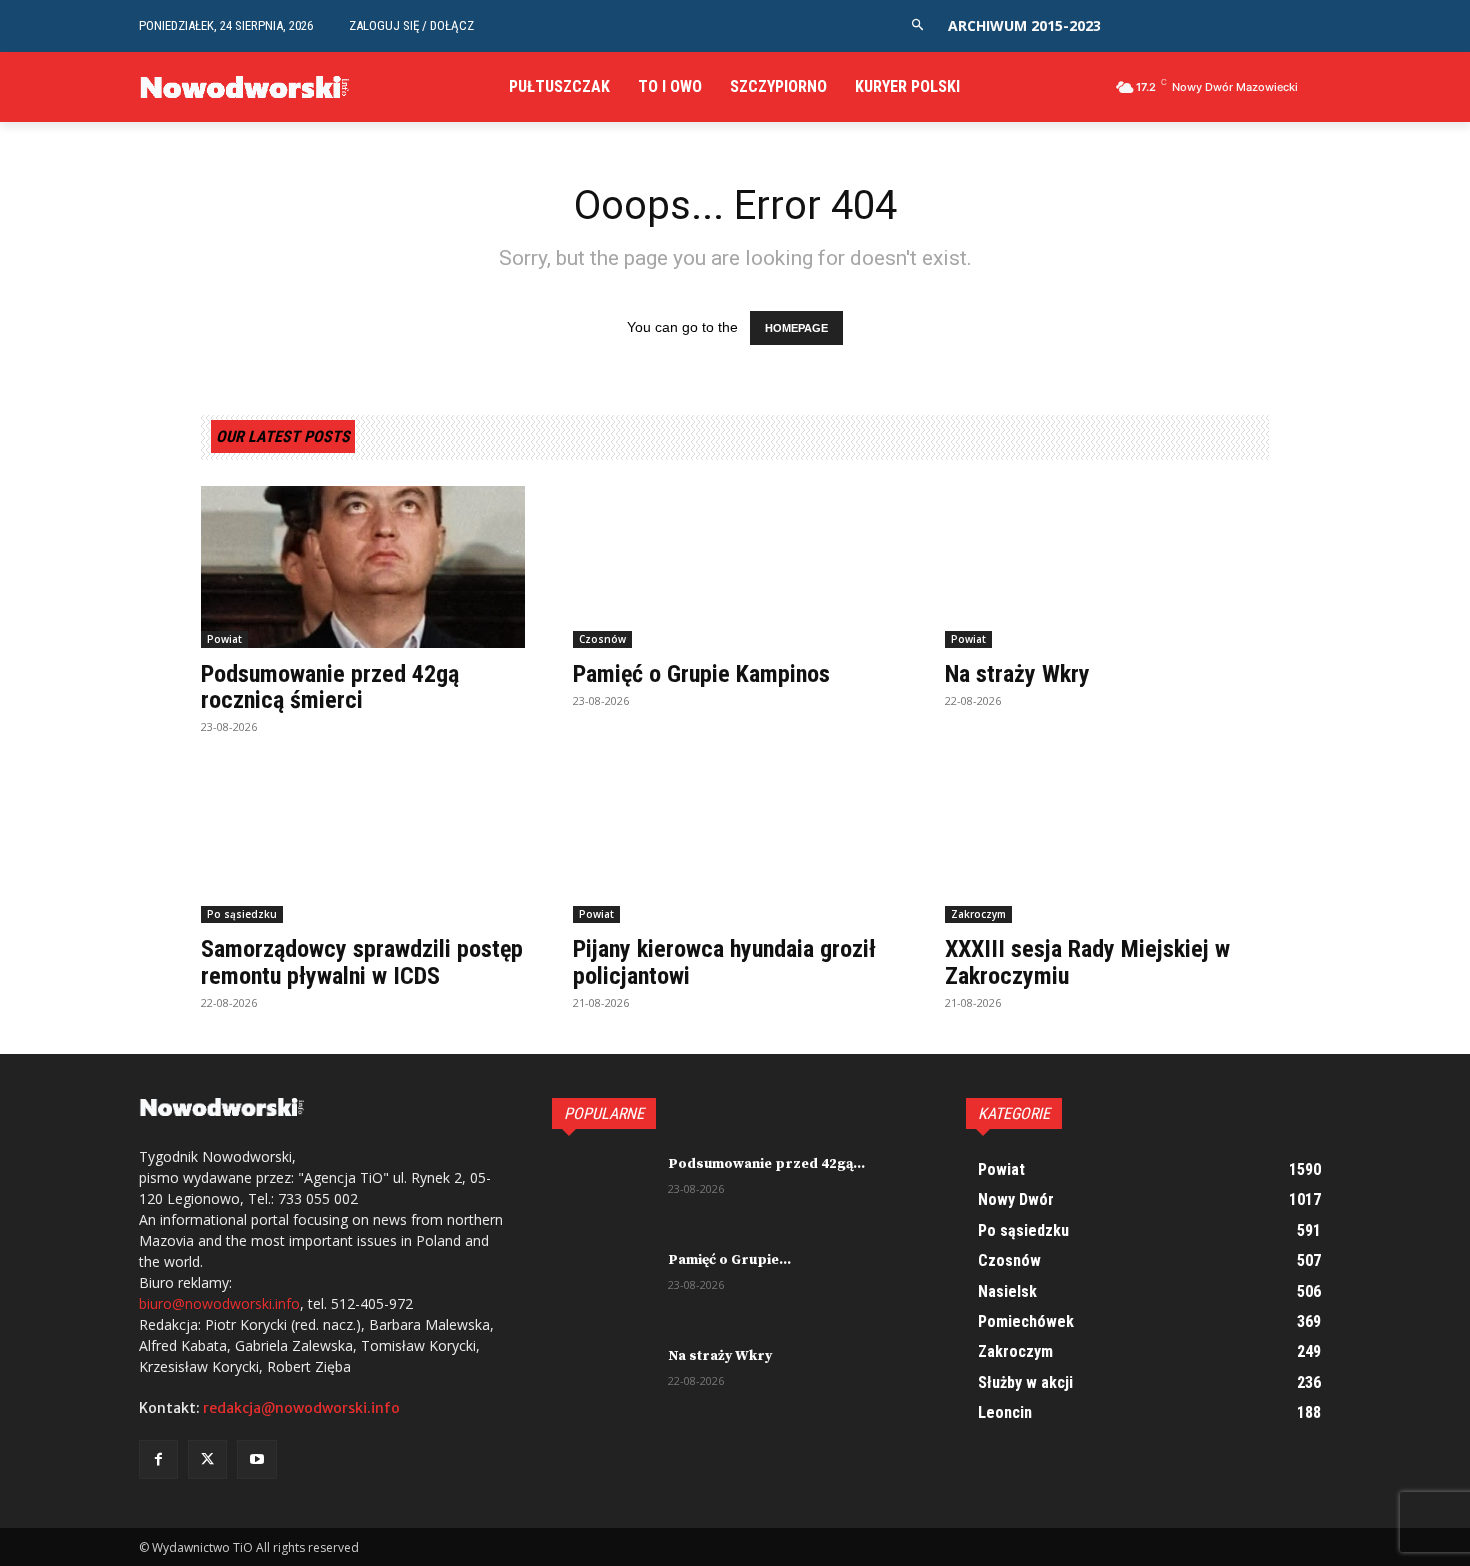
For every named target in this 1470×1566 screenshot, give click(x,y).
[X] (207, 1459)
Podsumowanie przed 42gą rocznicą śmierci (330, 687)
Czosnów (602, 639)
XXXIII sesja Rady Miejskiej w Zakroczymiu (1087, 962)
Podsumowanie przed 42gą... (766, 1164)
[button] (917, 25)
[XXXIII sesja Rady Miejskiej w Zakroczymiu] (1107, 842)
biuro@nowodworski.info (219, 1303)
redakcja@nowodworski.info (301, 1408)
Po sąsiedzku (242, 914)
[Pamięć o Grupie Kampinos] (735, 567)
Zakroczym (978, 914)
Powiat (224, 639)
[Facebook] (158, 1459)
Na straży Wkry (1017, 674)
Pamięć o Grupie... (729, 1260)
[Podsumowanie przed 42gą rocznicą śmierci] (363, 567)
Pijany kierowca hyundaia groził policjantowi (724, 962)
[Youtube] (256, 1459)
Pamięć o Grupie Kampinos (701, 674)
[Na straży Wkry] (1107, 567)
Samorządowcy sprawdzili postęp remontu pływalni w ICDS (362, 962)
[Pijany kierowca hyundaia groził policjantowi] (735, 842)
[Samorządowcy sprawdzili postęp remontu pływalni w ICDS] (363, 842)
